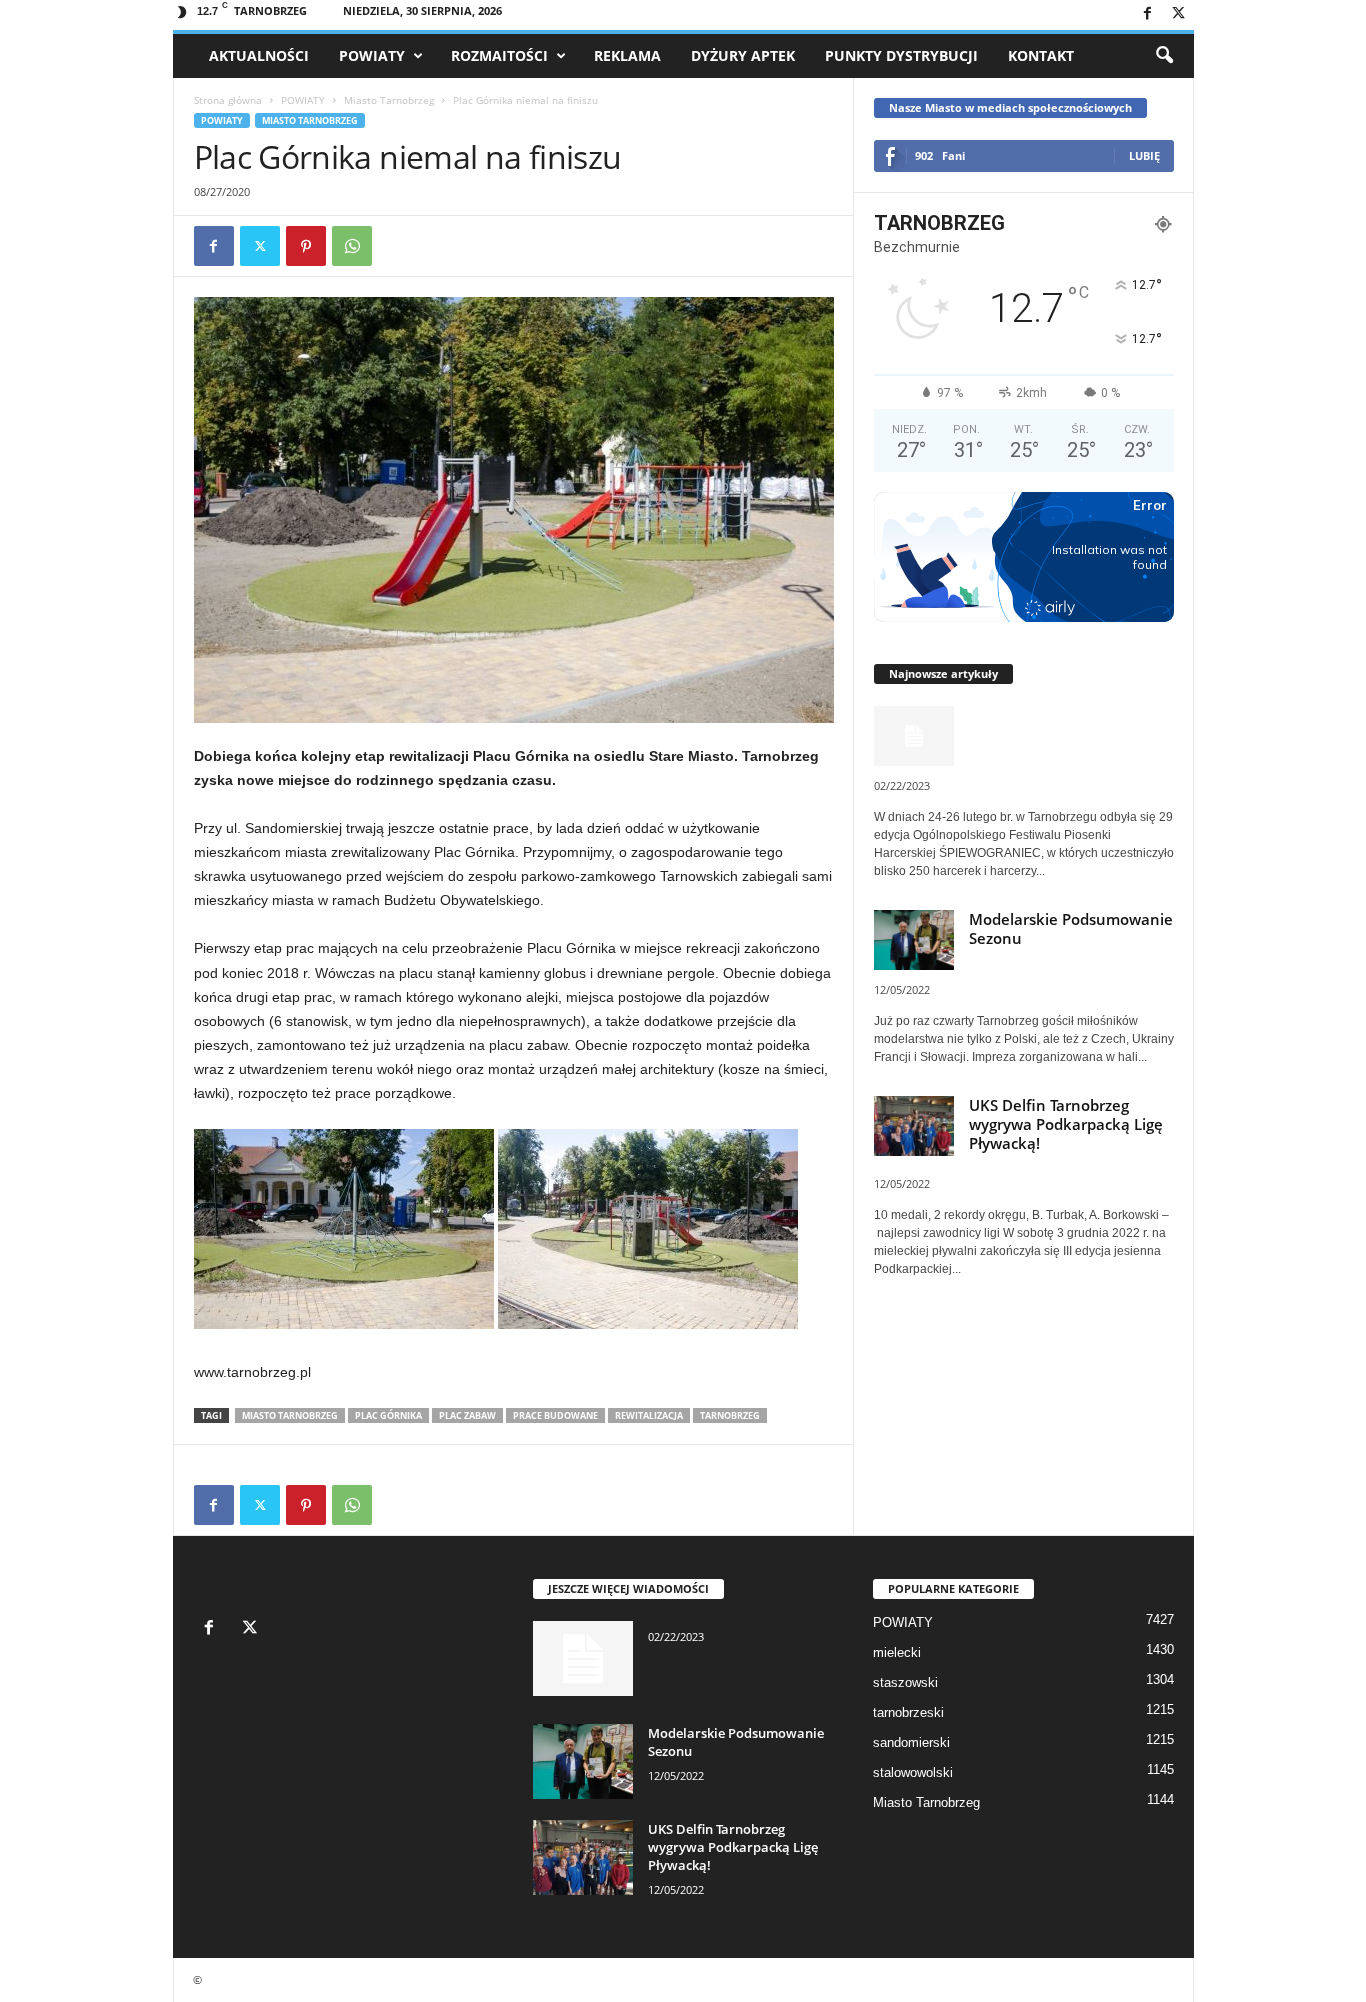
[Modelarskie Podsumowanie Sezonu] (583, 1761)
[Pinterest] (306, 246)
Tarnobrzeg (730, 1415)
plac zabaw (467, 1415)
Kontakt (1041, 55)
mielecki (897, 1652)
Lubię (1144, 155)
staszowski (905, 1682)
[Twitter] (1179, 14)
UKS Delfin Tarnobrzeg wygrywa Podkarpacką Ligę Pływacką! (1066, 1124)
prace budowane (555, 1415)
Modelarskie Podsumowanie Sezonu (1071, 928)
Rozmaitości (499, 55)
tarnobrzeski (908, 1712)
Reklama (627, 55)
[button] (1164, 56)
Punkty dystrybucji (901, 55)
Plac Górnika (388, 1415)
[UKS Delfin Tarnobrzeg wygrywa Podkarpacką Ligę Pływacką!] (583, 1857)
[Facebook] (1148, 14)
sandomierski (911, 1742)
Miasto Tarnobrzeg (389, 100)
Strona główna (228, 100)
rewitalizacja (649, 1415)
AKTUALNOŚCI (259, 55)
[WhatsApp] (352, 246)
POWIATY (372, 55)
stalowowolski (913, 1772)
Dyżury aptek (743, 55)
